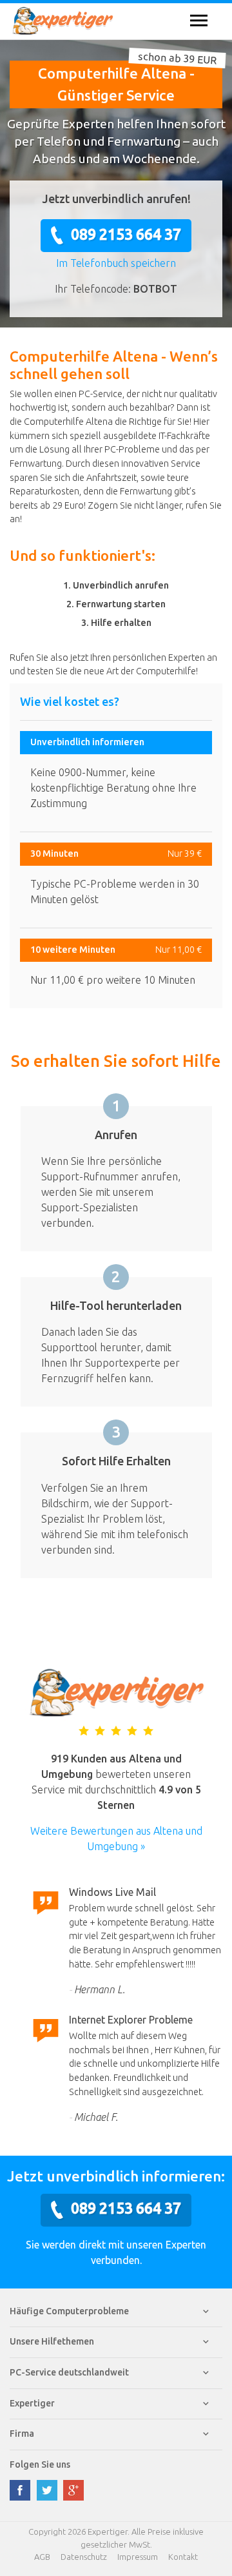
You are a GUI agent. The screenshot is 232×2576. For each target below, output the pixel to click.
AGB (42, 2557)
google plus (73, 2490)
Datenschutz (84, 2557)
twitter (47, 2490)
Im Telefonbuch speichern (116, 263)
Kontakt (183, 2557)
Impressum (138, 2557)
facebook (20, 2490)
